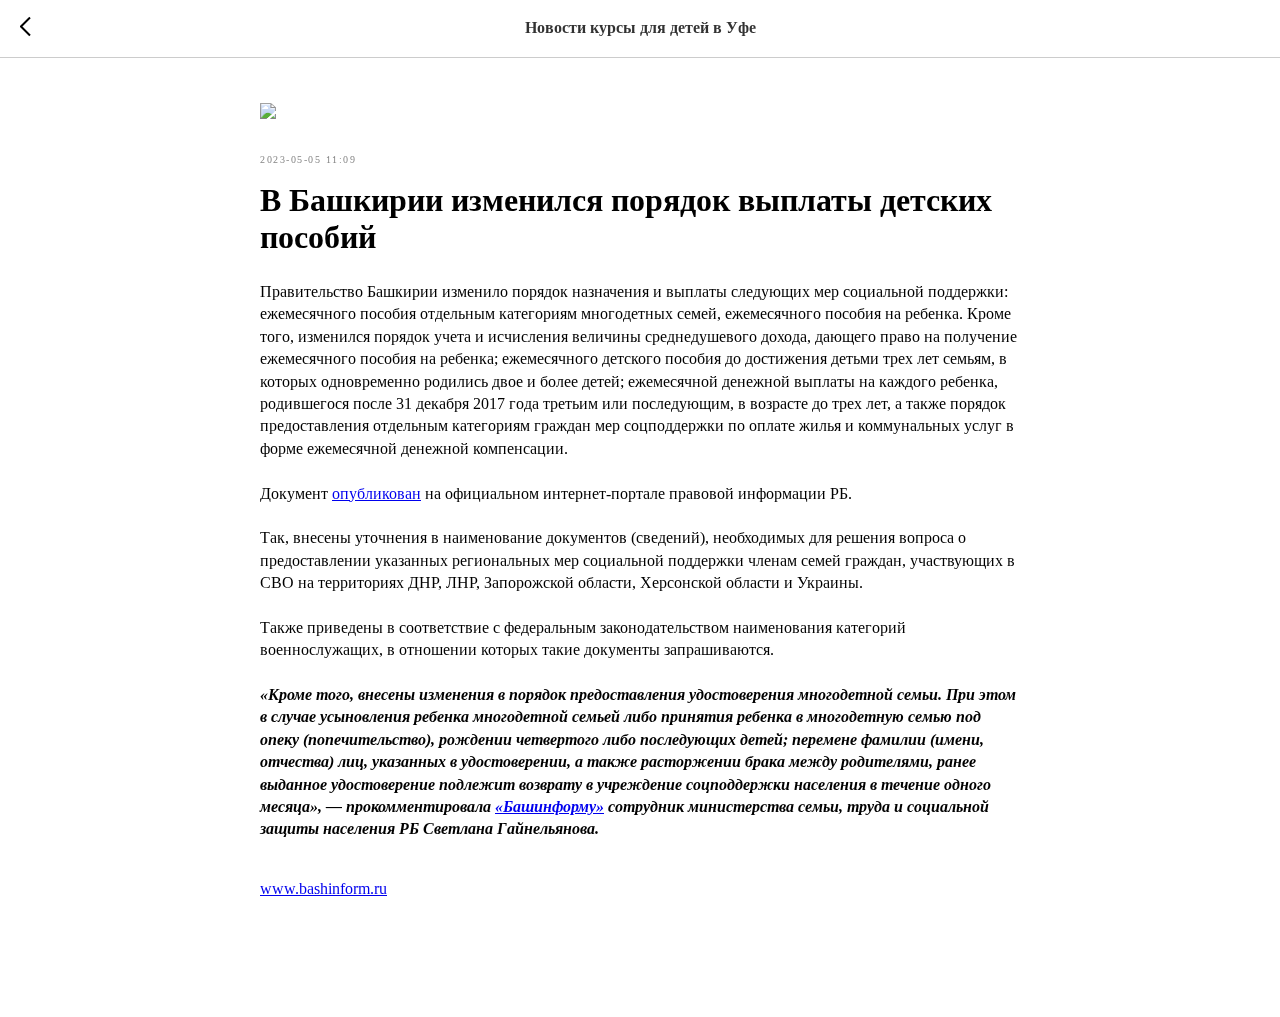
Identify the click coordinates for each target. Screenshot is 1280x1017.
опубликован (376, 493)
